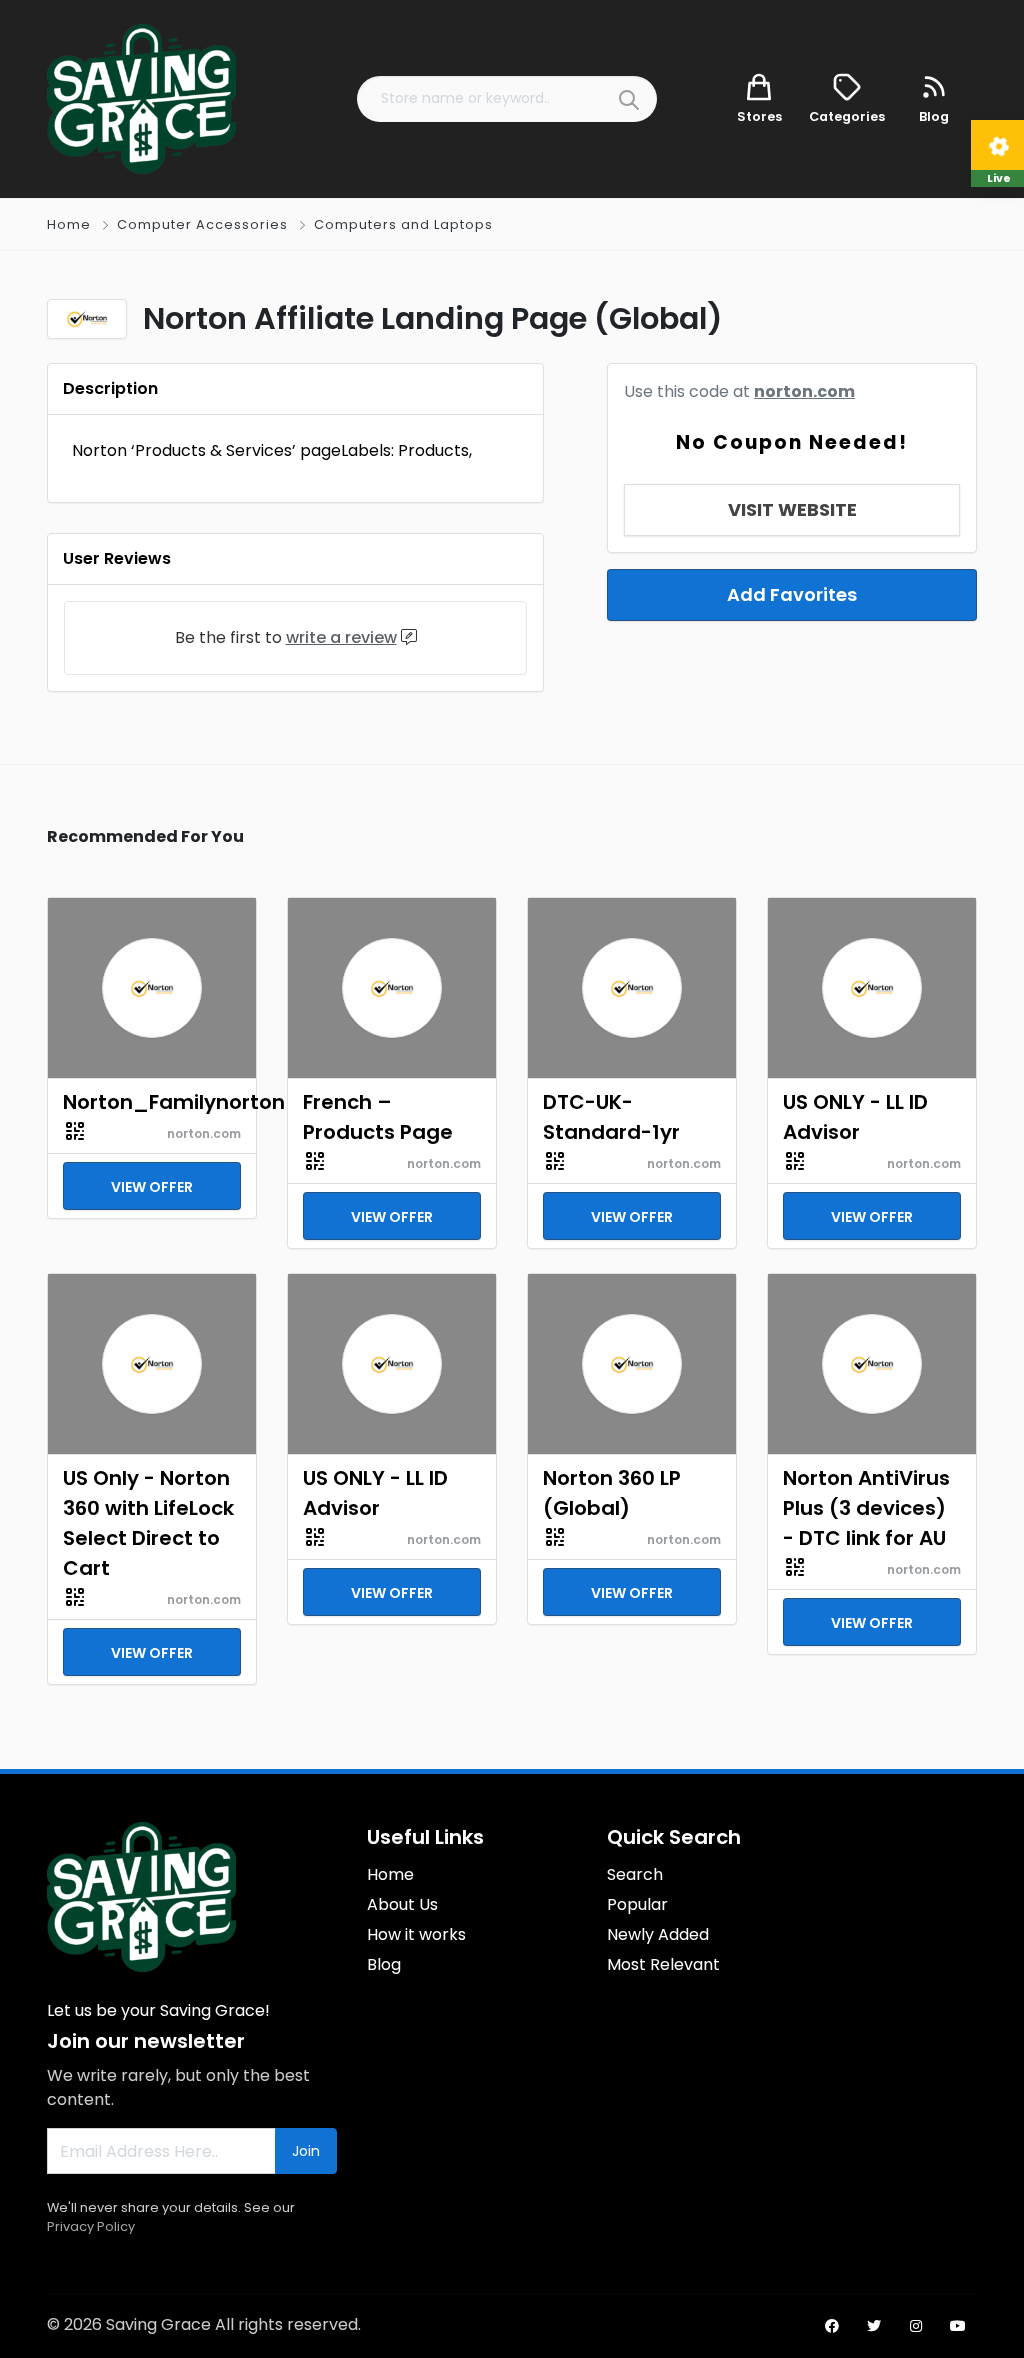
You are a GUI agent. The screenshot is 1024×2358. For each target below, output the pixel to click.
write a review (341, 637)
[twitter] (874, 2326)
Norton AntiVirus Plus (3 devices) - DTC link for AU (866, 1508)
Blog (384, 1964)
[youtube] (958, 2326)
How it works (416, 1934)
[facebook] (832, 2326)
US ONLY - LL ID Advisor (855, 1117)
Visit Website (792, 509)
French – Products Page (378, 1117)
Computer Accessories (202, 224)
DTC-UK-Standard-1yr (611, 1117)
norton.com (804, 391)
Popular (637, 1904)
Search (635, 1874)
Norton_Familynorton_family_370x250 (152, 1102)
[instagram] (916, 2326)
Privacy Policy (91, 2226)
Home (69, 224)
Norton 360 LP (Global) (612, 1493)
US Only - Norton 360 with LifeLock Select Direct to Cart (148, 1523)
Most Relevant (663, 1964)
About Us (402, 1904)
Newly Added (658, 1934)
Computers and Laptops (403, 224)
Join (306, 2151)
